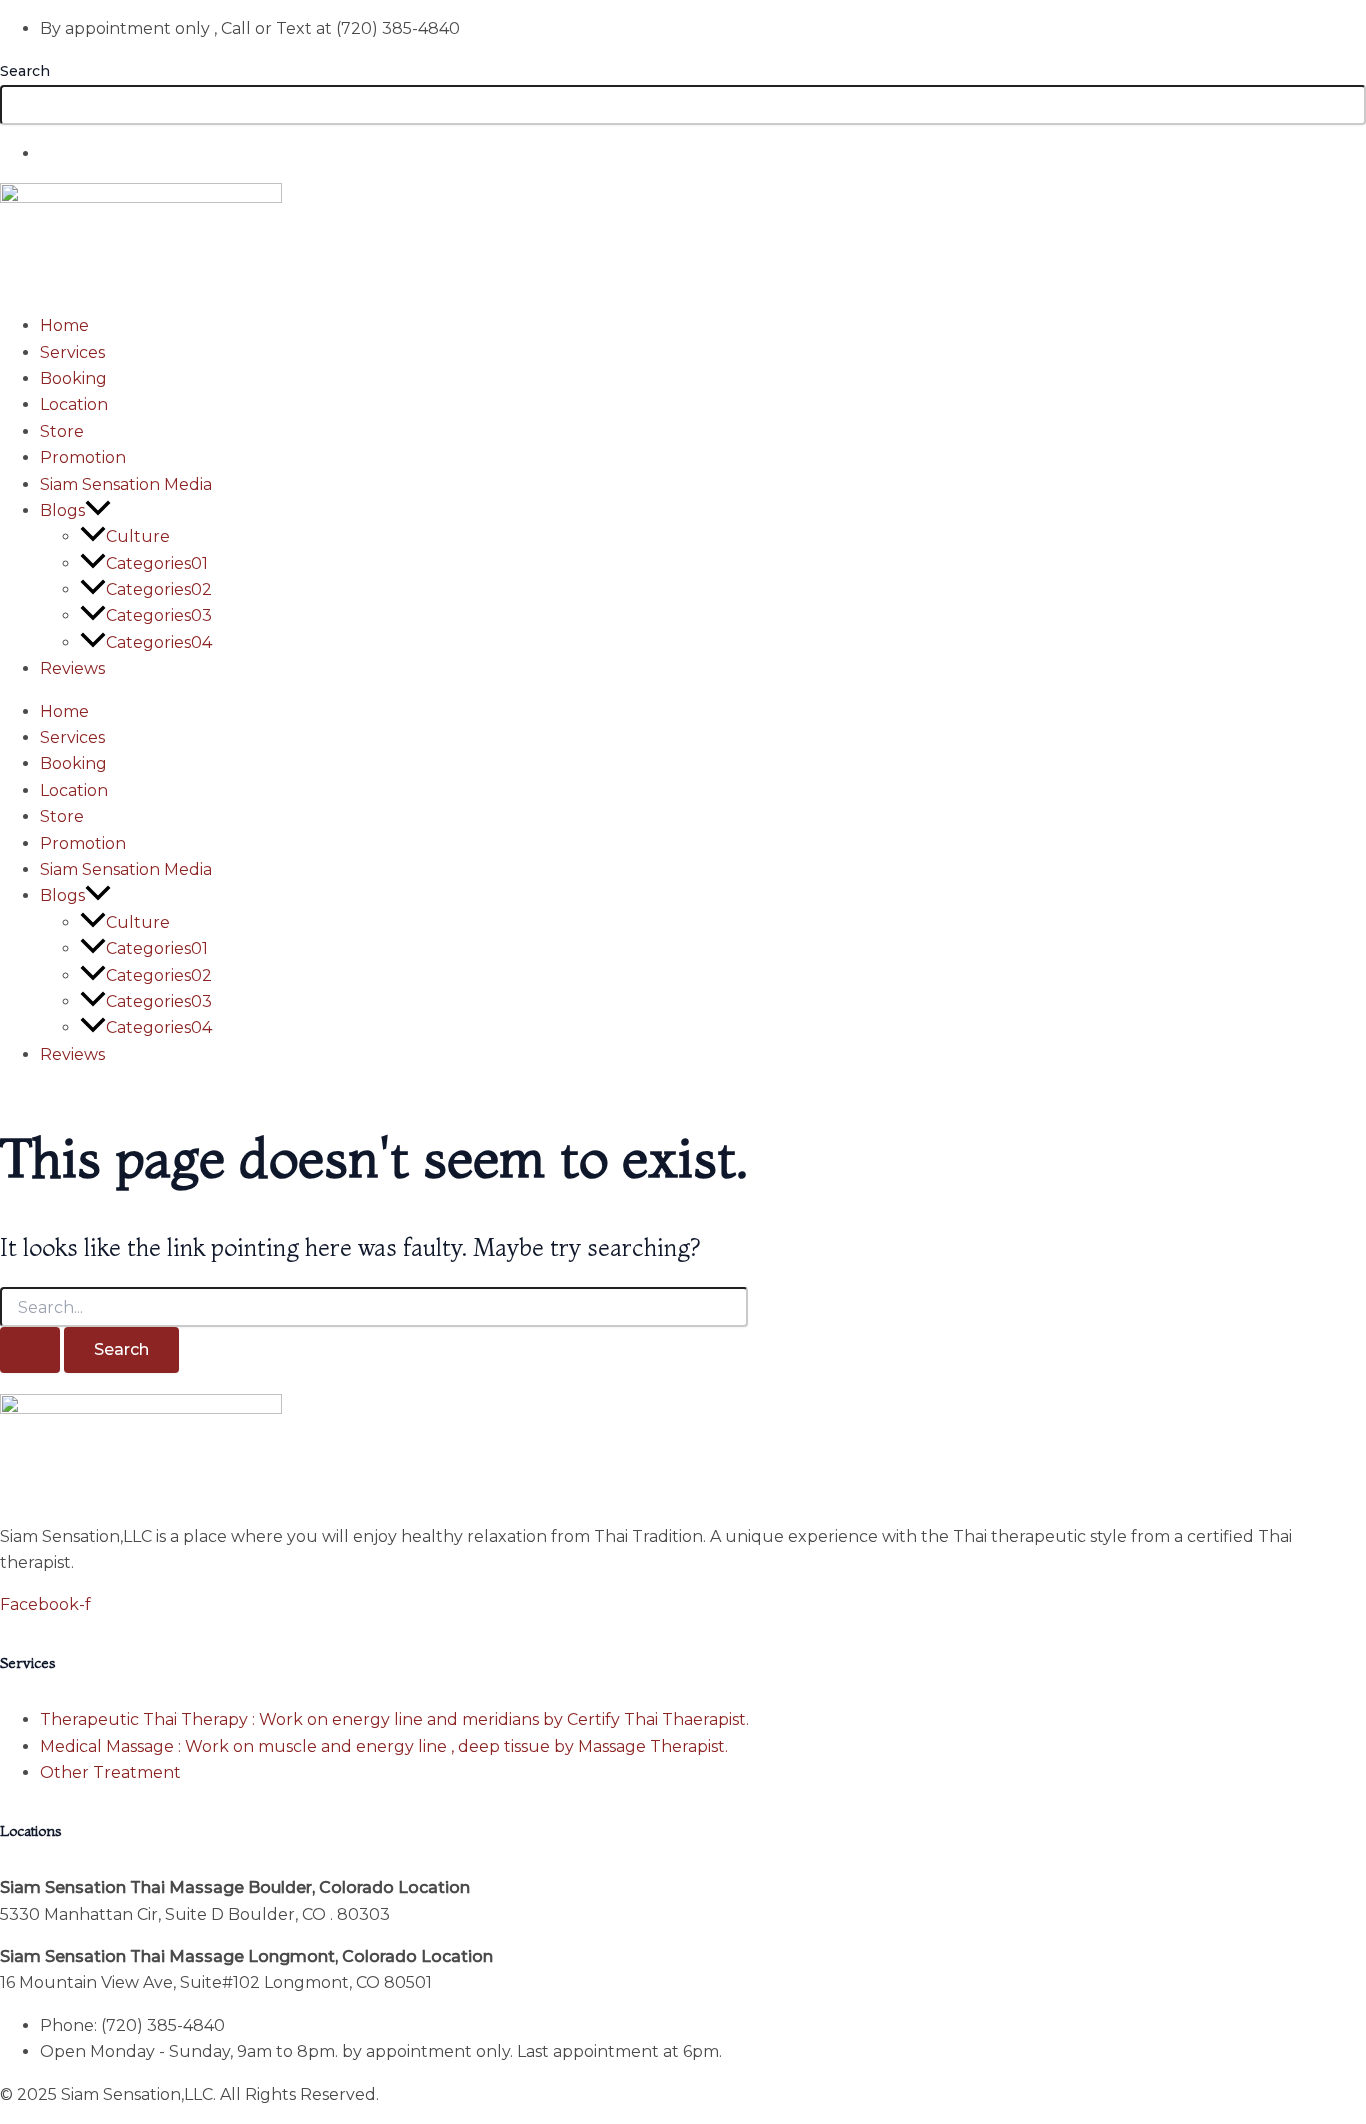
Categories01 (157, 563)
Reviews (72, 668)
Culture (138, 536)
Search (25, 71)
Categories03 (159, 615)
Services (72, 352)
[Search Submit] (30, 1350)
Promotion (83, 457)
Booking (73, 378)
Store (62, 431)
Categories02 (159, 589)
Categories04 (159, 642)
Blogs (62, 510)
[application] (98, 510)
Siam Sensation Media (126, 484)
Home (64, 325)
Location (74, 404)
